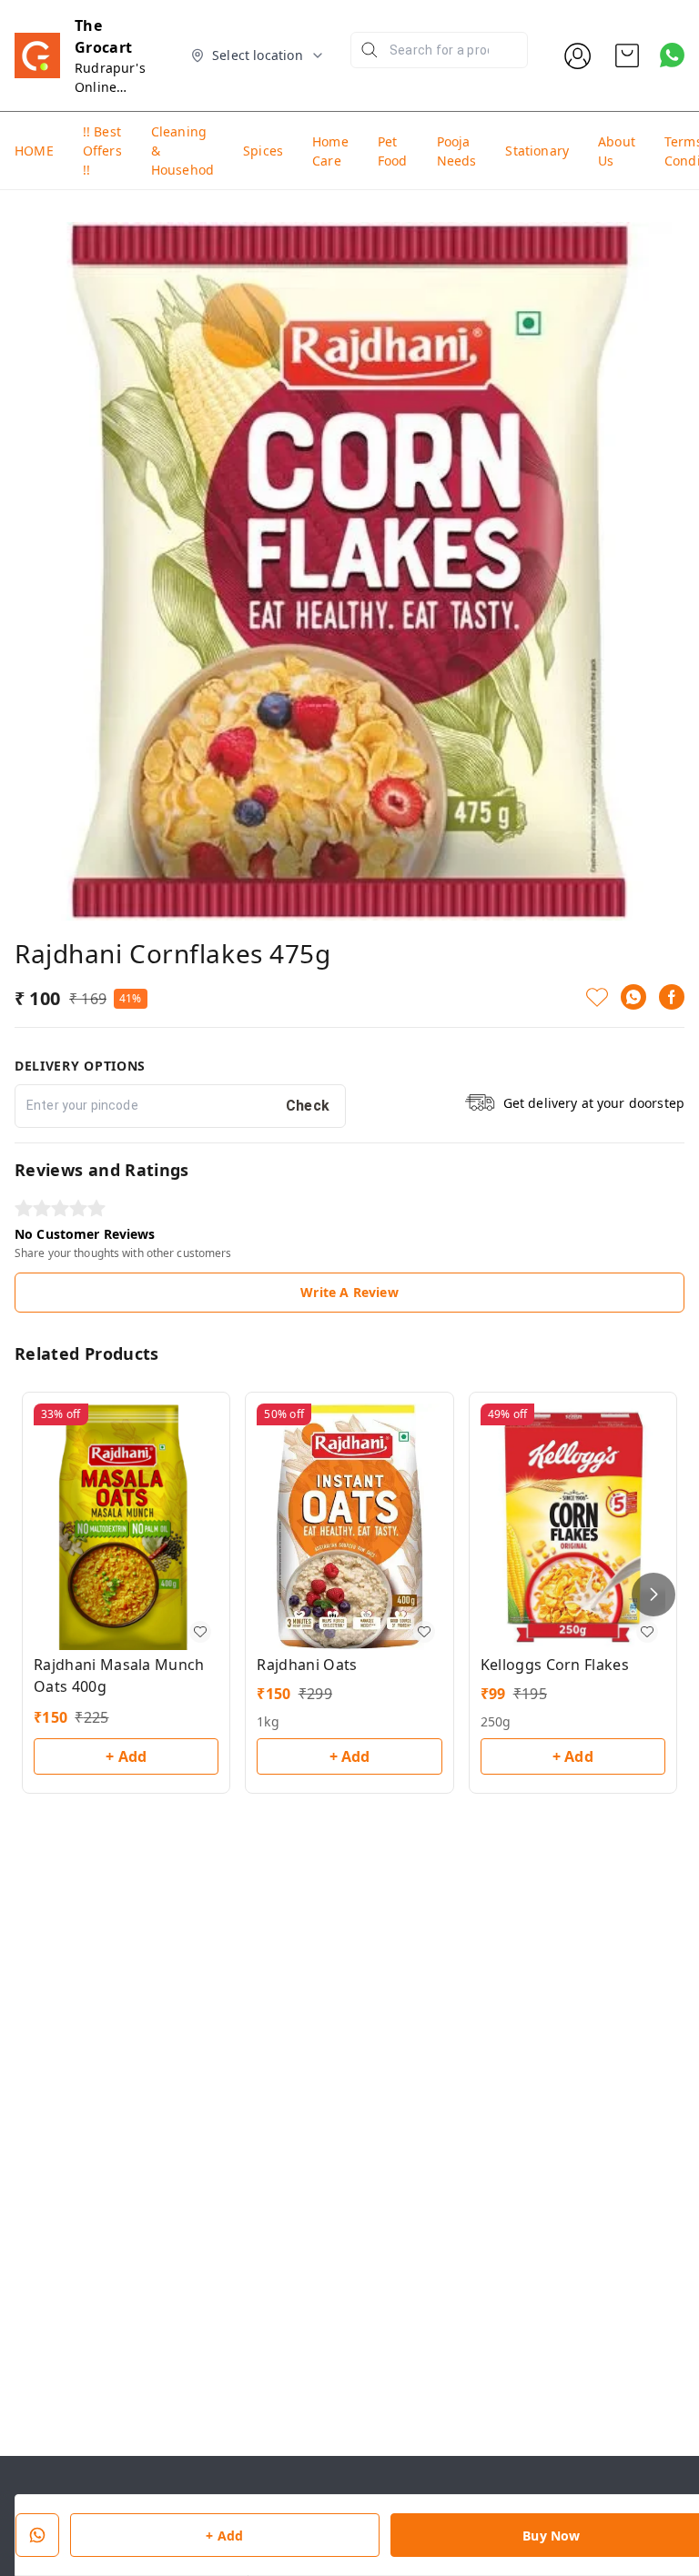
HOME (34, 151)
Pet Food (393, 151)
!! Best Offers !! (102, 151)
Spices (263, 151)
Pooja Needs (457, 151)
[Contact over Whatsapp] (672, 55)
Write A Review (349, 1292)
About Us (617, 151)
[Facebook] (672, 997)
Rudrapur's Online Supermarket (115, 87)
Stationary (537, 151)
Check (308, 1106)
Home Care (330, 151)
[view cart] (627, 55)
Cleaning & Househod (182, 151)
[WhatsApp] (633, 997)
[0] (627, 55)
